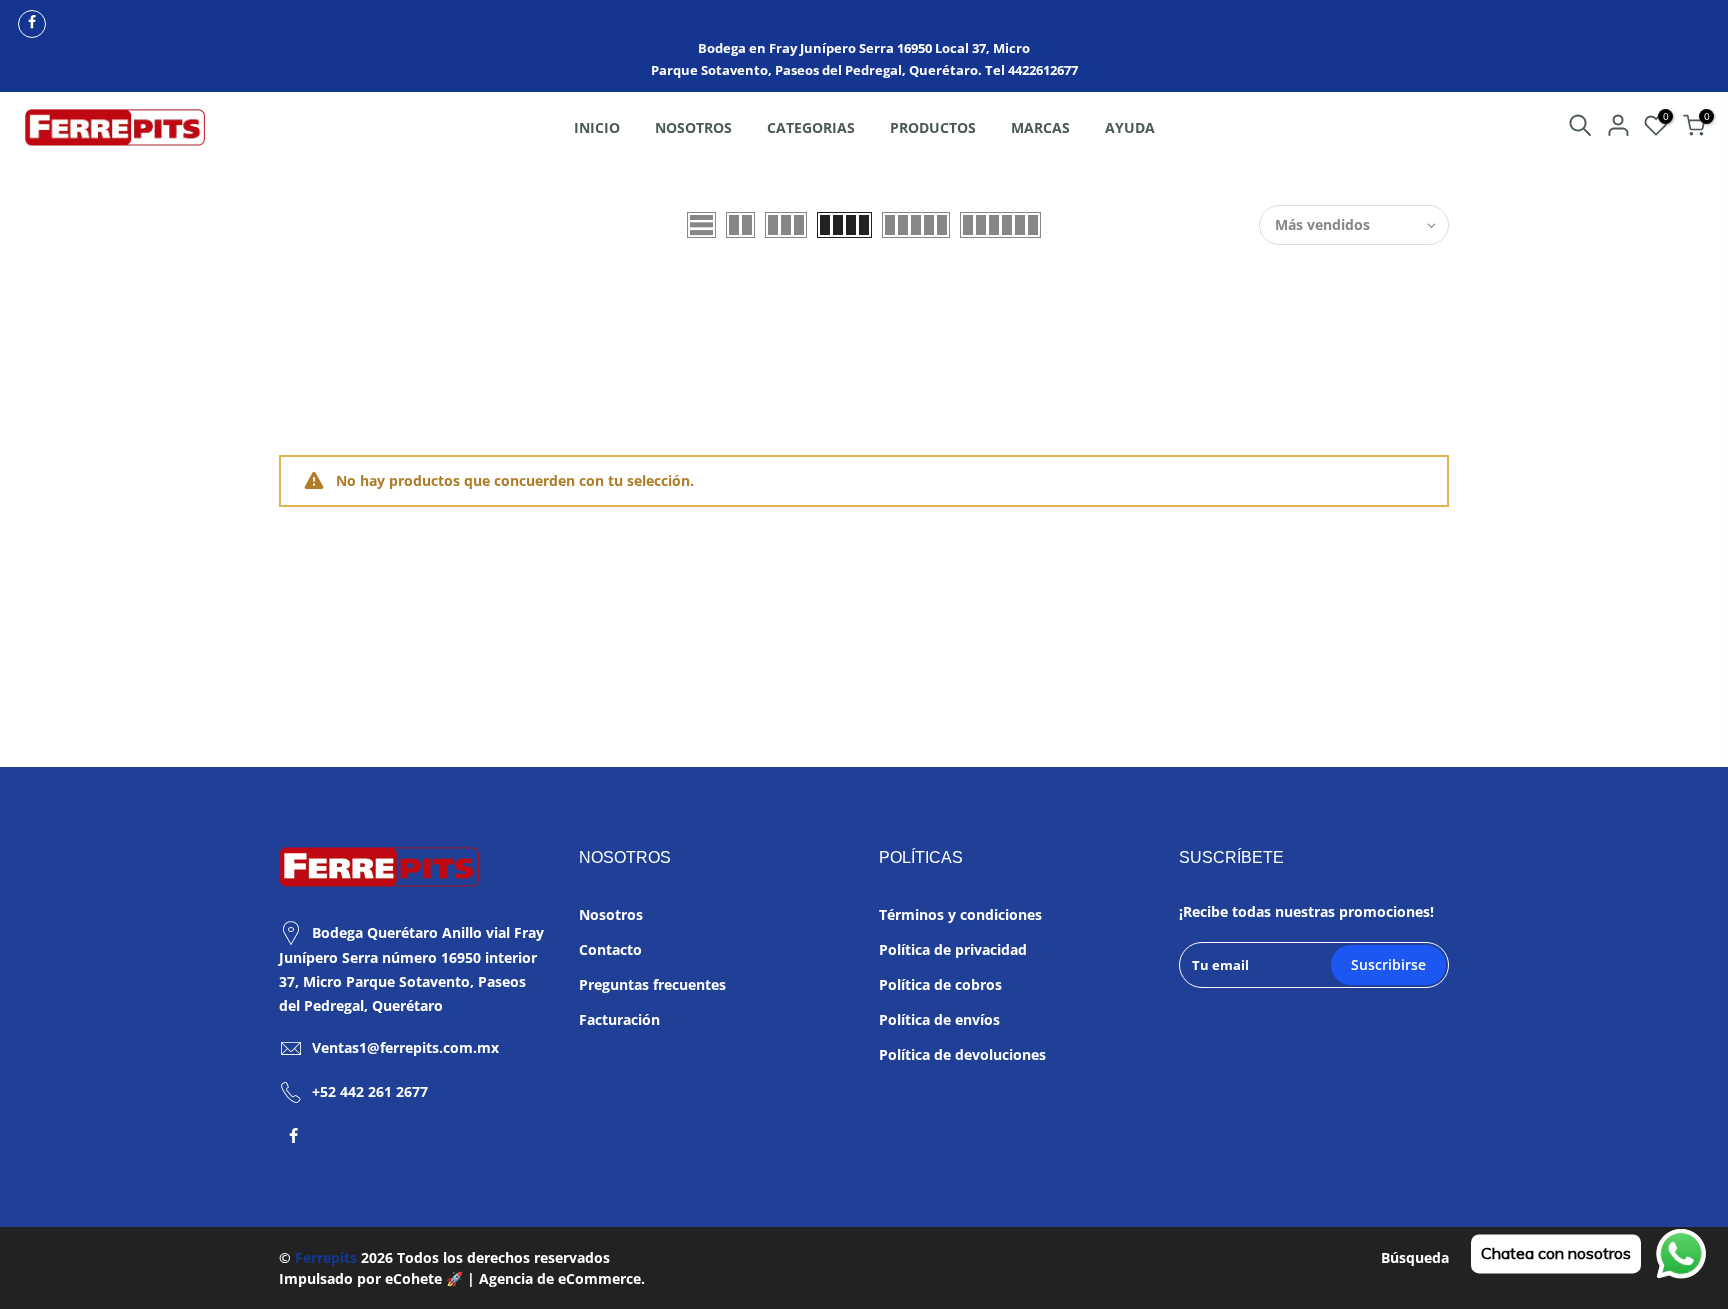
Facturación (619, 1019)
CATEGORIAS (811, 127)
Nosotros (611, 914)
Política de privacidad (953, 949)
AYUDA (1130, 127)
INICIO (597, 127)
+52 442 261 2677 (370, 1091)
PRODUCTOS (933, 127)
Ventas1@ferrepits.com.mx (405, 1047)
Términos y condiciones (960, 914)
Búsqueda (1415, 1257)
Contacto (610, 949)
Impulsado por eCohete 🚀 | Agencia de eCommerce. (462, 1278)
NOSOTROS (693, 127)
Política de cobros (940, 984)
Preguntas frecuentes (652, 984)
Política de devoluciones (962, 1054)
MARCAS (1040, 127)
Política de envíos (939, 1019)
